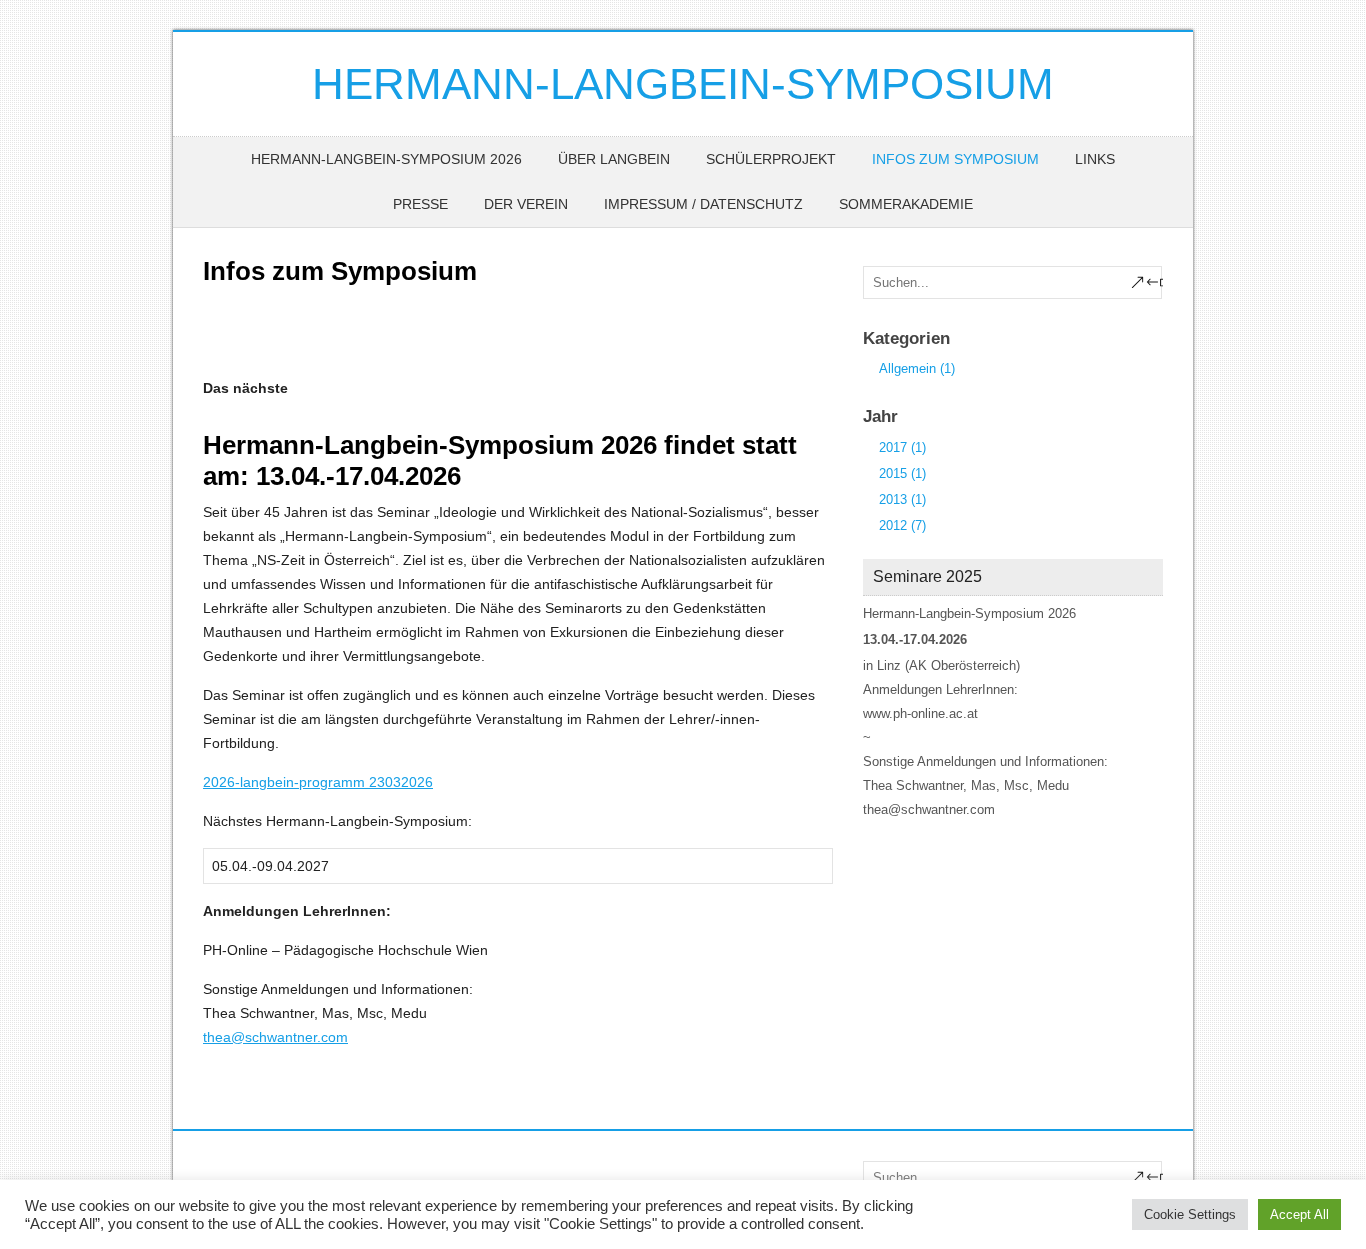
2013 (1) (902, 499)
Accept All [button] (1299, 1214)
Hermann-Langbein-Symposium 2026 (386, 159)
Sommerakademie (906, 204)
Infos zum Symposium (955, 159)
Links (1095, 159)
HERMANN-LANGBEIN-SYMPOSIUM (683, 83)
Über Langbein (614, 159)
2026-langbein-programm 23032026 (318, 782)
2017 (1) (902, 447)
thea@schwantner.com (275, 1037)
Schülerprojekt (771, 159)
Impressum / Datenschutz (703, 204)
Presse (420, 204)
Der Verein (526, 204)
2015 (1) (902, 473)
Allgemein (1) (917, 368)
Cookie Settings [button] (1190, 1214)
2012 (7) (902, 525)
